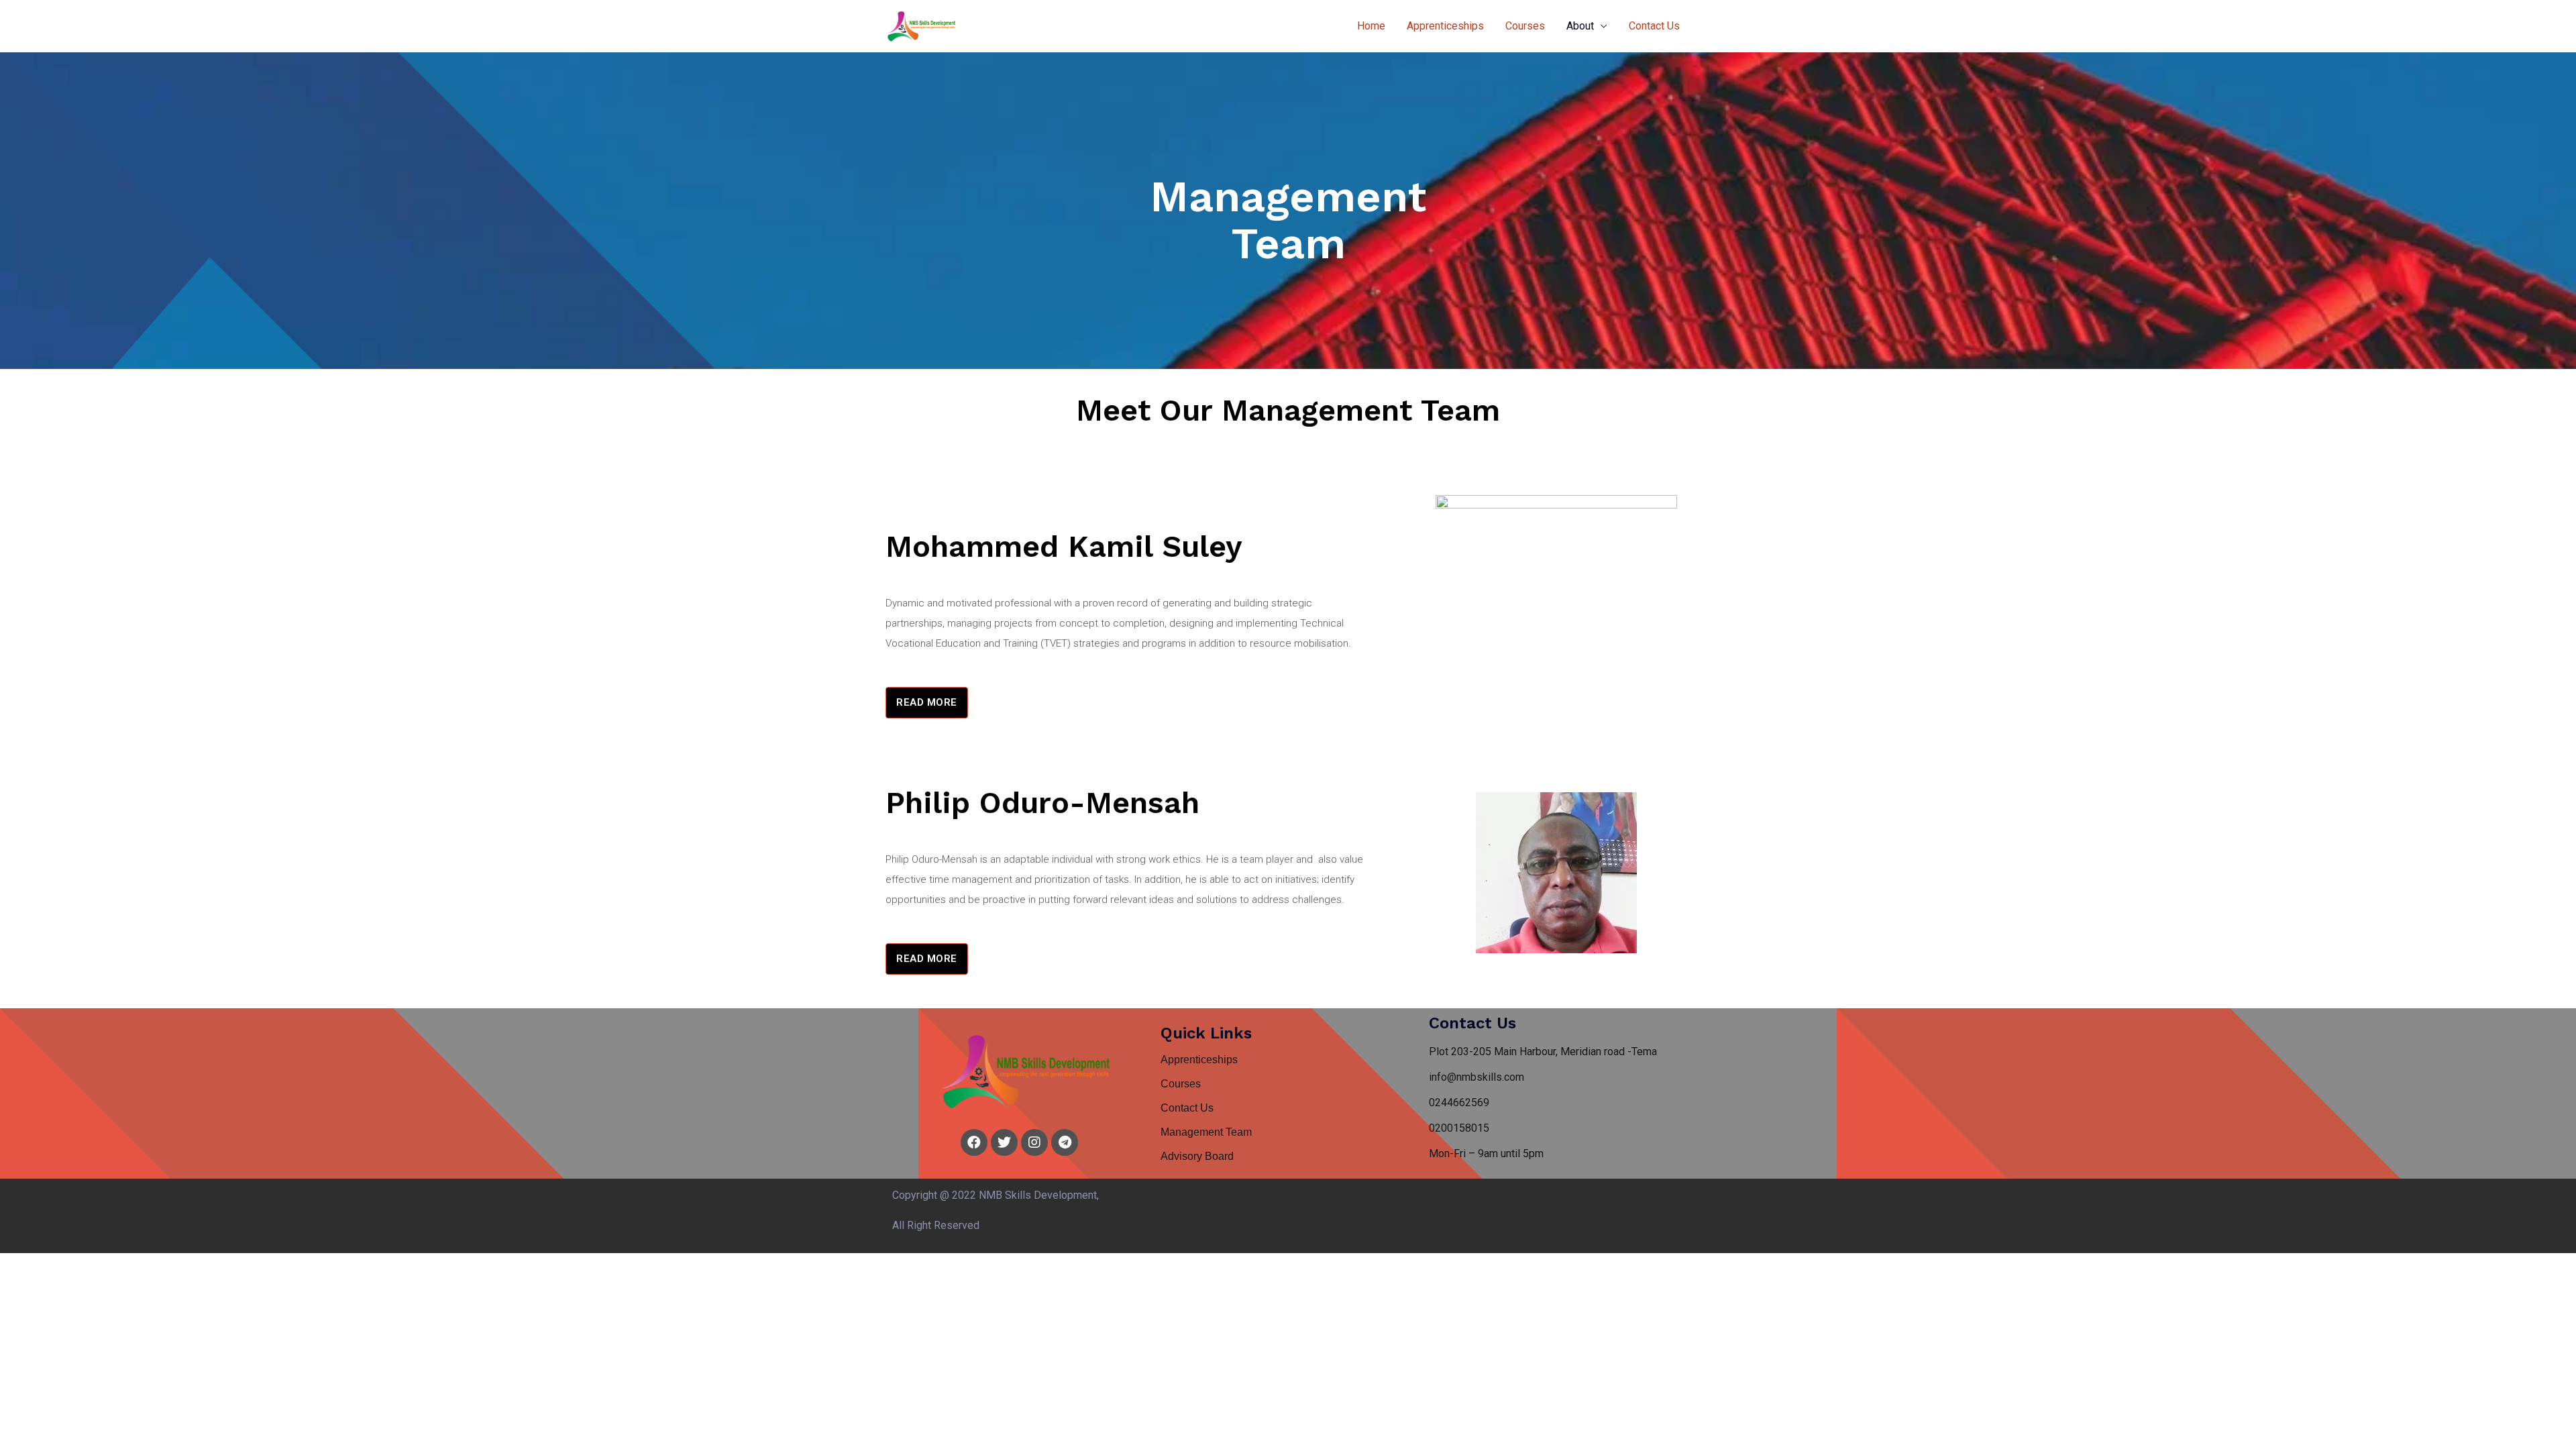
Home (1371, 26)
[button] (927, 703)
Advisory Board (1197, 1156)
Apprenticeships (1445, 26)
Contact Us (1654, 26)
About (1580, 26)
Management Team (1206, 1132)
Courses (1525, 26)
